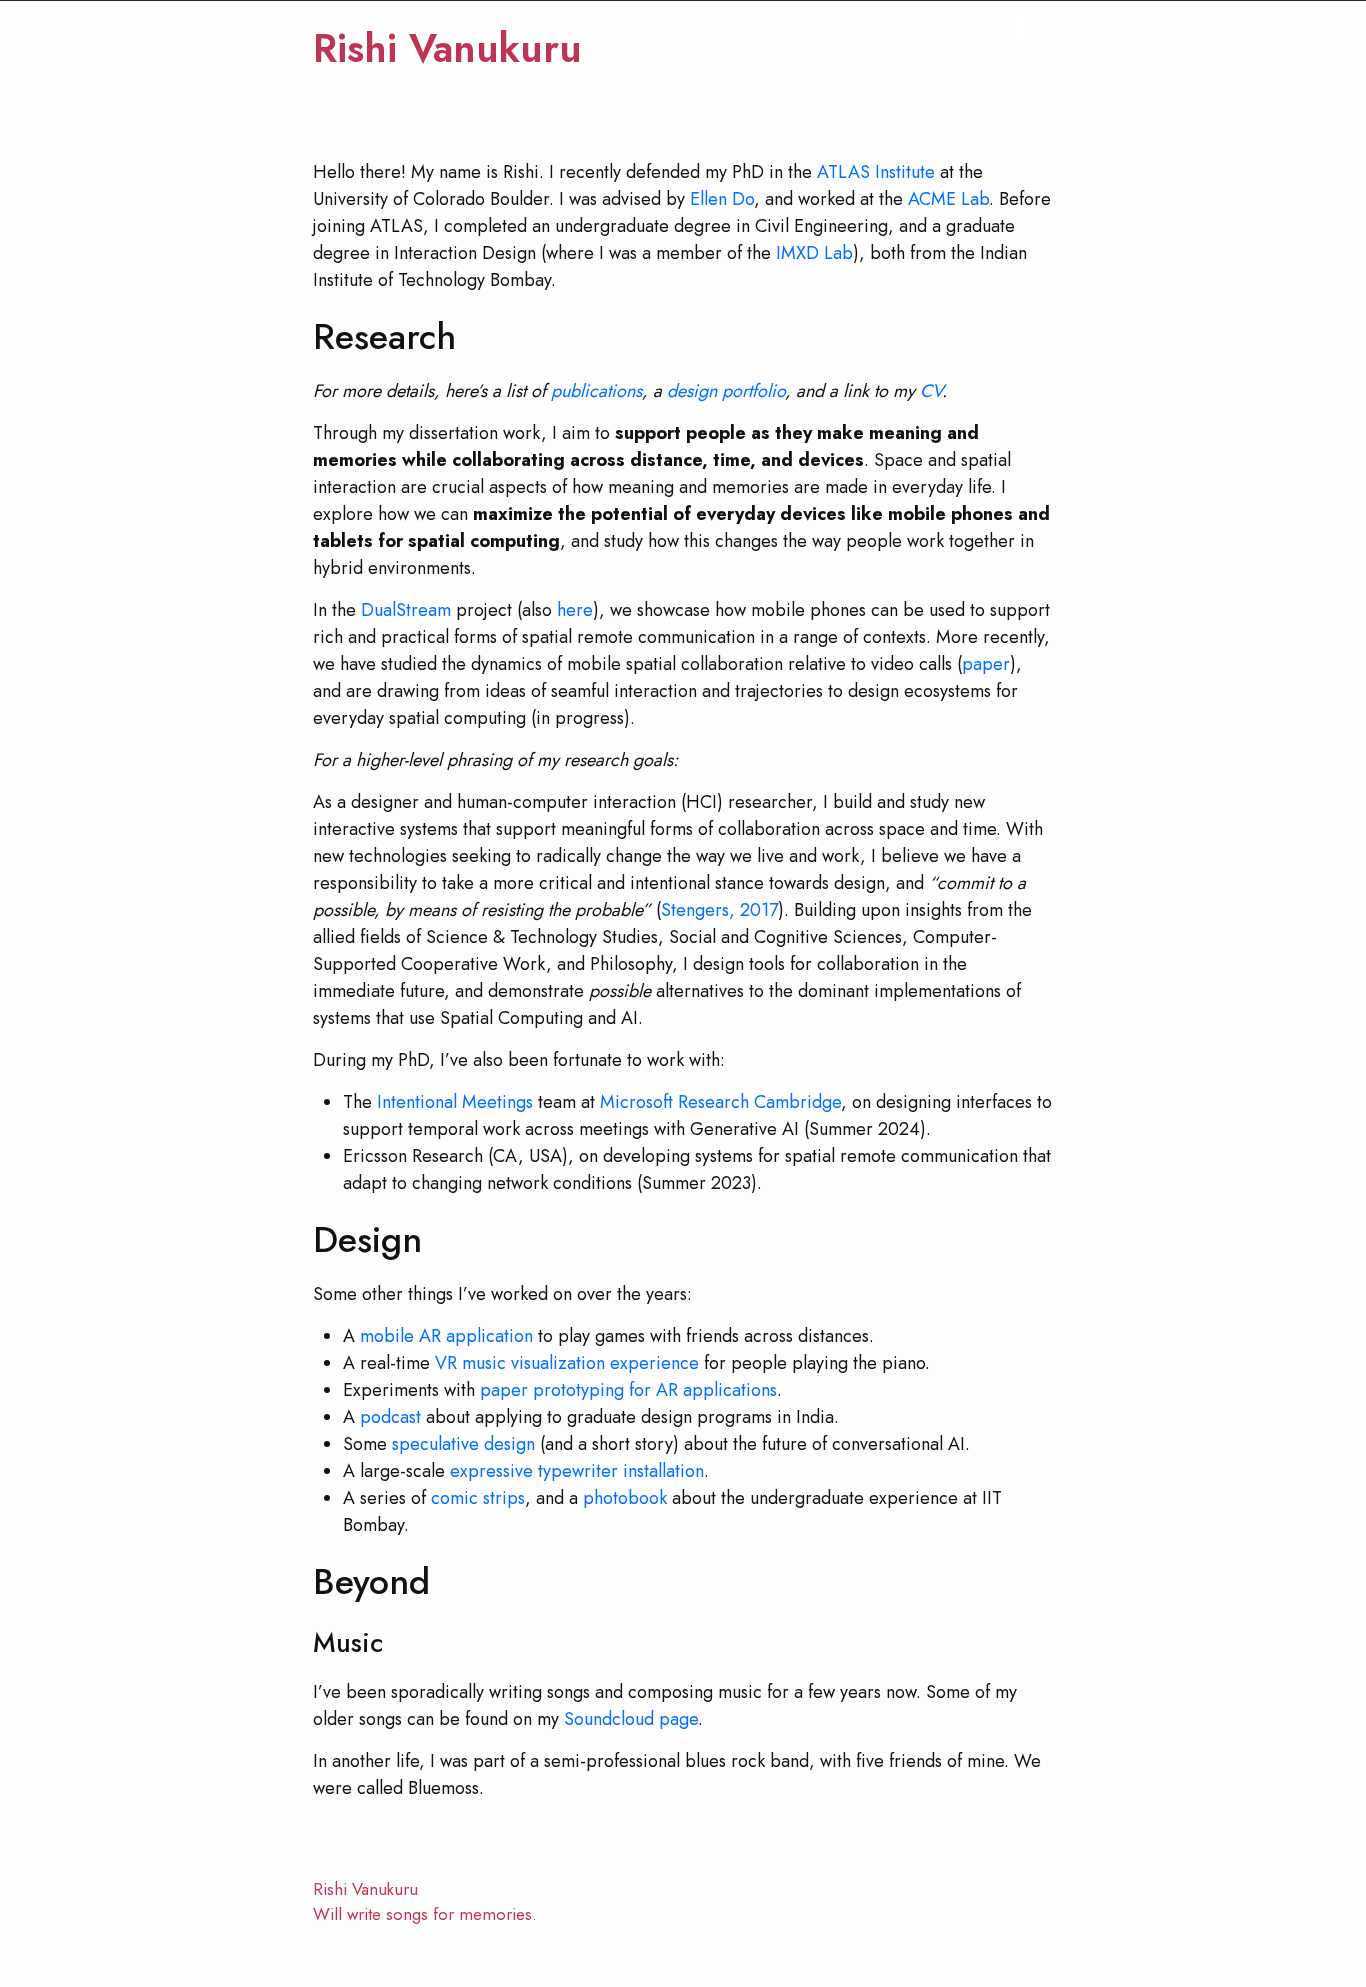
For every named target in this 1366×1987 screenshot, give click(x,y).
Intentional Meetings (455, 1102)
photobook (625, 1498)
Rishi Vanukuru (447, 48)
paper (986, 664)
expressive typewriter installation (577, 1471)
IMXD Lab (814, 253)
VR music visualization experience (567, 1363)
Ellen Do (722, 199)
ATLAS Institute (876, 172)
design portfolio (726, 391)
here (575, 610)
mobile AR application (446, 1336)
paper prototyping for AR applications (628, 1390)
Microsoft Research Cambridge (720, 1102)
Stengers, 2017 (719, 910)
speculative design (463, 1444)
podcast (390, 1417)
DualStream (406, 610)
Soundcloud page (631, 1719)
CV (931, 391)
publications (596, 391)
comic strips (478, 1498)
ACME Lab (948, 199)
